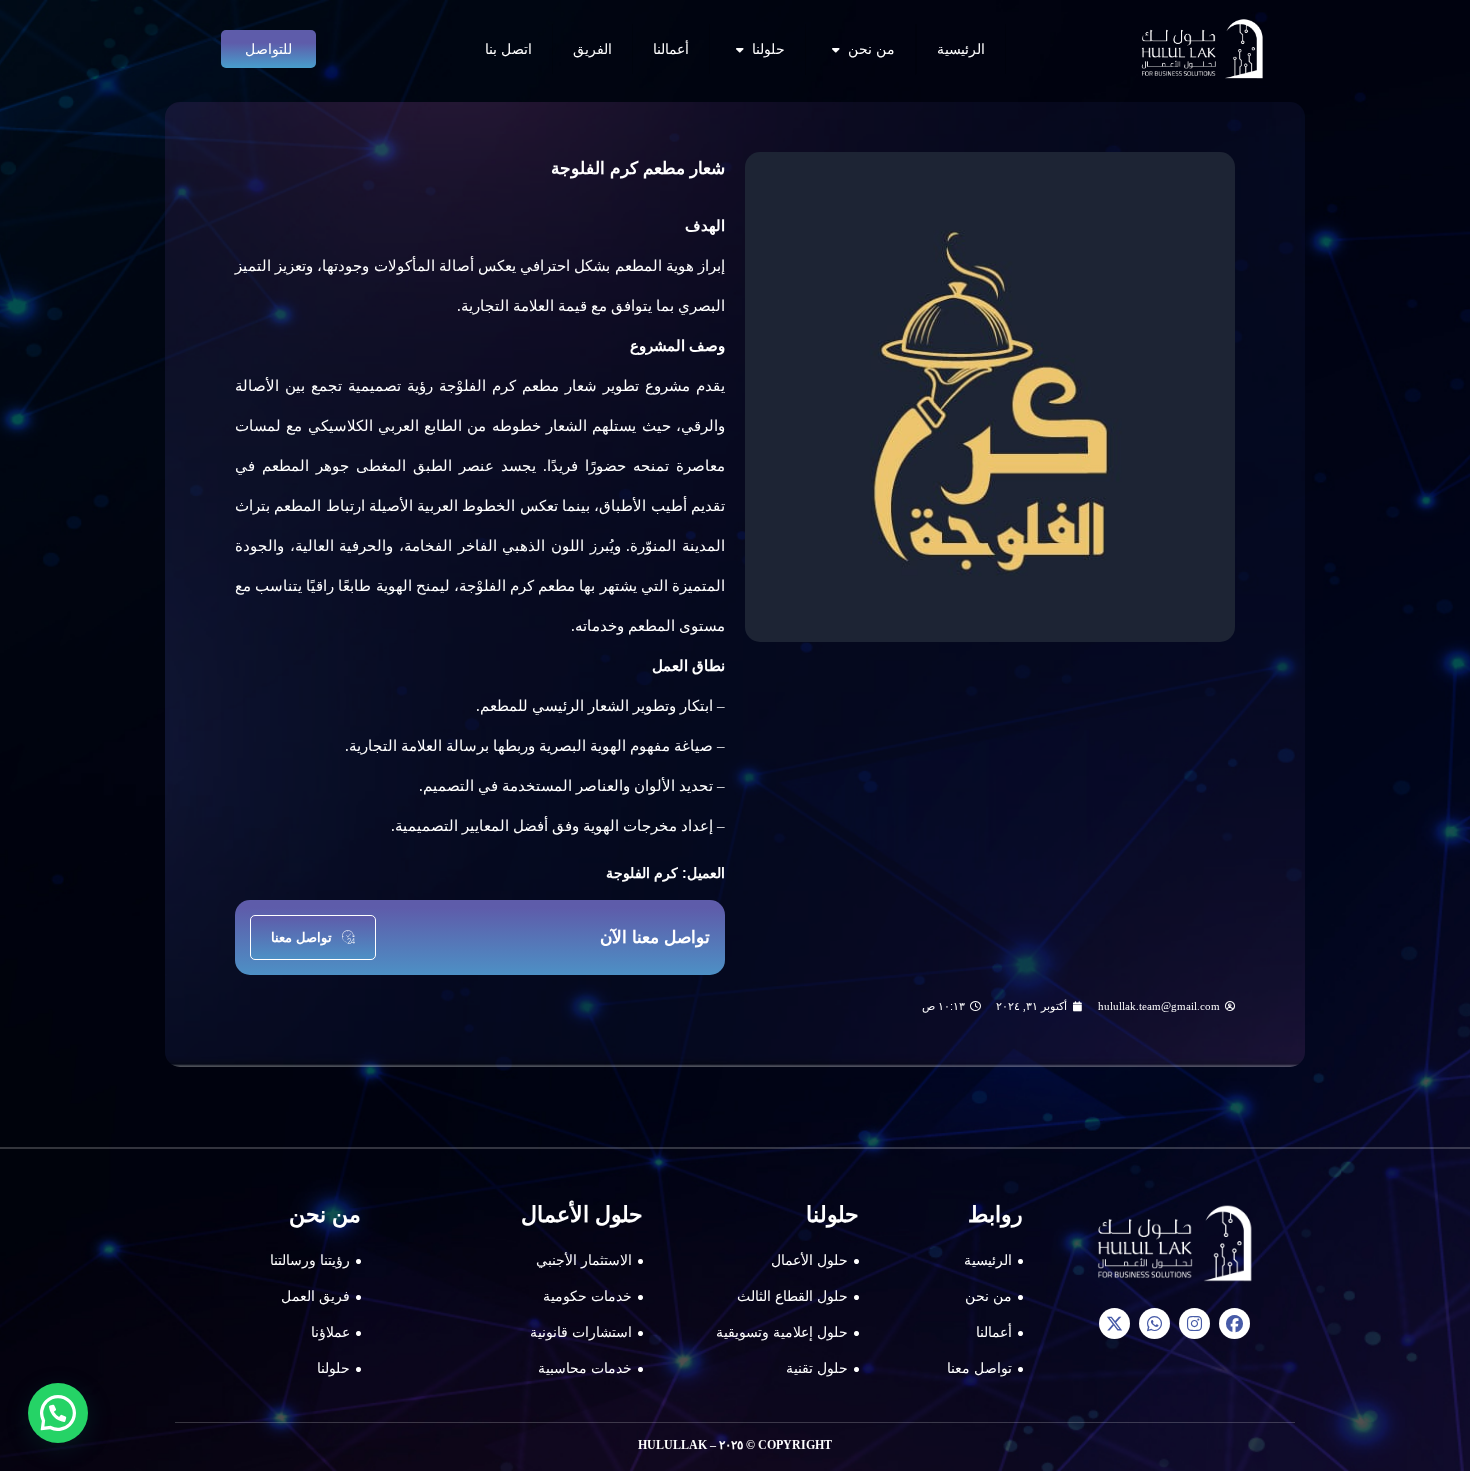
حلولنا (768, 49)
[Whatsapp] (1154, 1323)
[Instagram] (1194, 1323)
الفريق (592, 49)
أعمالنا (671, 49)
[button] (58, 1413)
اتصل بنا (508, 49)
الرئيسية (961, 49)
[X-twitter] (1114, 1323)
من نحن (871, 49)
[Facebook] (1234, 1323)
